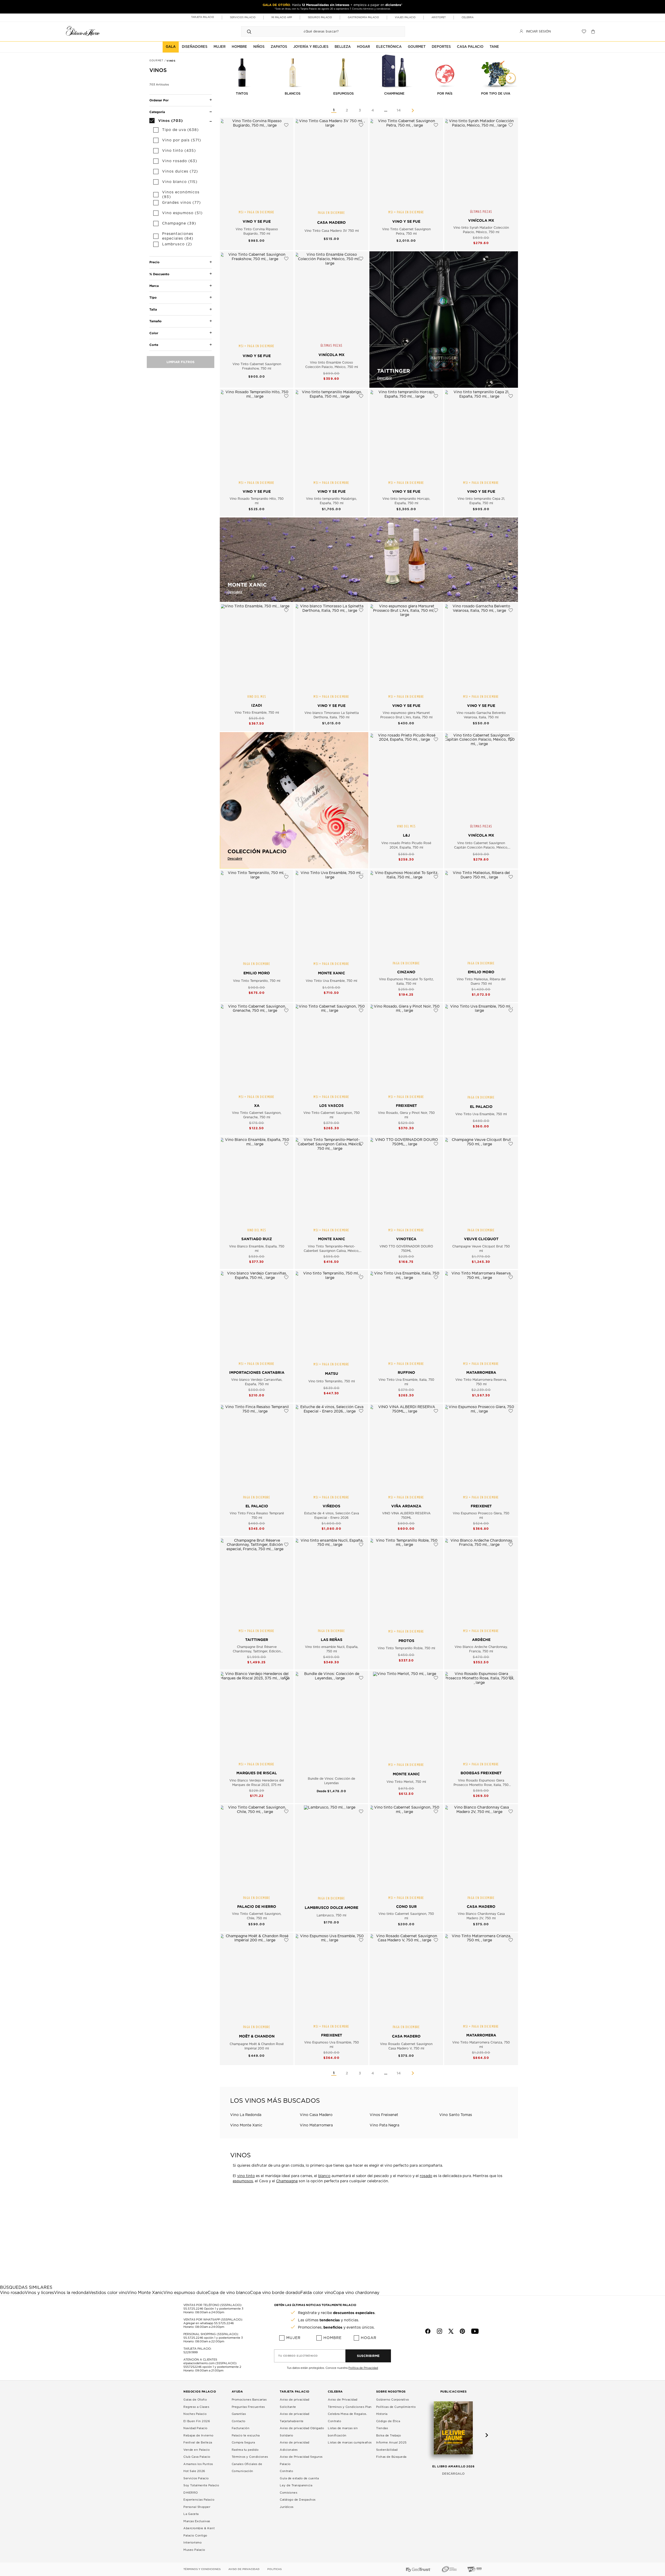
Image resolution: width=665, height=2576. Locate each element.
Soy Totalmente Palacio (201, 2485)
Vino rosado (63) (180, 161)
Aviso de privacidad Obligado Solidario (302, 2432)
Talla (153, 309)
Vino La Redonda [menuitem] (246, 2115)
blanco (324, 2176)
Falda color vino (317, 2293)
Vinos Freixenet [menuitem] (384, 2115)
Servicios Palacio (196, 2478)
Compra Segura (243, 2443)
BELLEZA (343, 47)
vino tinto (246, 2176)
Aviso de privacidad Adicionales (295, 2446)
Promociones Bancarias (249, 2400)
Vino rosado (12, 2293)
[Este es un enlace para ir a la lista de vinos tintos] (242, 71)
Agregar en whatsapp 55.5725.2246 (209, 2323)
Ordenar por (159, 100)
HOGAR (363, 47)
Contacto (239, 2421)
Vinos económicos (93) (181, 195)
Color (154, 333)
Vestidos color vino (108, 2293)
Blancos (293, 94)
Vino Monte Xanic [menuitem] (246, 2125)
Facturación (241, 2428)
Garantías (239, 2414)
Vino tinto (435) (179, 151)
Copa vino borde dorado (275, 2293)
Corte (154, 345)
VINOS (171, 61)
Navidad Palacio (195, 2428)
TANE (494, 47)
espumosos (243, 2181)
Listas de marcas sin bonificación (343, 2432)
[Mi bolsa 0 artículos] (594, 31)
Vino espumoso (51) (182, 213)
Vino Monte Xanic (145, 2293)
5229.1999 (191, 2352)
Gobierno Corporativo (393, 2400)
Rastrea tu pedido (245, 2450)
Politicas (274, 2569)
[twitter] (451, 2331)
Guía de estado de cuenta (299, 2478)
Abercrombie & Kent (199, 2528)
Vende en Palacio (197, 2450)
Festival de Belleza (198, 2443)
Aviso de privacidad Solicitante (295, 2403)
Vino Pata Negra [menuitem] (384, 2125)
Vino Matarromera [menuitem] (316, 2125)
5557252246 (192, 2367)
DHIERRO (191, 2493)
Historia (382, 2414)
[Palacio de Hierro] (83, 31)
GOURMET (417, 47)
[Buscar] (249, 31)
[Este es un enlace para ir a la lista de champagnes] (394, 71)
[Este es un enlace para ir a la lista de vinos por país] (445, 71)
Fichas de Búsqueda (391, 2457)
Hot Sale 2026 (194, 2471)
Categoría (157, 112)
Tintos (242, 94)
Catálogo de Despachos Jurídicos (298, 2503)
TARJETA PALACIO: (197, 2349)
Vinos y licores (39, 2293)
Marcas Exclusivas (197, 2521)
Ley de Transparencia (296, 2485)
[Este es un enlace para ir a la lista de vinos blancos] (293, 71)
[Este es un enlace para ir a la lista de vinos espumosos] (344, 71)
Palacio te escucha (246, 2436)
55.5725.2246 (193, 2309)
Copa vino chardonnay (356, 2293)
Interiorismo (192, 2543)
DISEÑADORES (195, 47)
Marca (154, 286)
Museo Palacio (194, 2550)
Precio (154, 262)
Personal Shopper (197, 2507)
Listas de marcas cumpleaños (350, 2443)
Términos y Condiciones (250, 2457)
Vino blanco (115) (180, 182)
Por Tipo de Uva (496, 94)
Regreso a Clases (196, 2407)
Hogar (369, 2338)
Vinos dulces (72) (180, 172)
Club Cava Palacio (197, 2457)
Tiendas (382, 2428)
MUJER (220, 47)
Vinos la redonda (71, 2293)
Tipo (153, 297)
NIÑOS (259, 47)
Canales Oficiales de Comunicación (247, 2468)
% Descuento (159, 274)
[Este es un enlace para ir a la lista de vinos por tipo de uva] (496, 71)
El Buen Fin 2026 (197, 2421)
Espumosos (344, 94)
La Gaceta (191, 2514)
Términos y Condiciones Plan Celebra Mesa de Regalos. (350, 2411)
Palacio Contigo (195, 2536)
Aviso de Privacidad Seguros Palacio (301, 2460)
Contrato (286, 2471)
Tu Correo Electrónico (298, 2356)
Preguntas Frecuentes (248, 2407)
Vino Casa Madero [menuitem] (316, 2115)
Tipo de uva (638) (180, 130)
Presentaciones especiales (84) (178, 236)
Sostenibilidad (387, 2450)
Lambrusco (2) (177, 244)
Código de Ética (388, 2421)
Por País (445, 94)
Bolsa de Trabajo (389, 2436)
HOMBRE (239, 47)
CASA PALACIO (470, 47)
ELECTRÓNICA (389, 47)
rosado (426, 2176)
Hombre (332, 2338)
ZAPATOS (279, 47)
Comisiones (288, 2493)
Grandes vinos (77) (181, 203)
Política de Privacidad (363, 2368)
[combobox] (318, 31)
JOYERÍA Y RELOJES (311, 47)
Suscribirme (368, 2356)
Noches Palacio (195, 2414)
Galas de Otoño (195, 2400)
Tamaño (155, 321)
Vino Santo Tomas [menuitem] (456, 2115)
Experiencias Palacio (199, 2500)
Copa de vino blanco (229, 2293)
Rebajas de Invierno (198, 2436)
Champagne (394, 94)
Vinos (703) (171, 120)
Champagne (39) (179, 224)
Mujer (293, 2338)
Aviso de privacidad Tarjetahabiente (295, 2418)
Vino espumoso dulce (185, 2293)
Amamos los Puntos (198, 2464)
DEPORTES (441, 47)
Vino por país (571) (182, 140)
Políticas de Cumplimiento (396, 2407)
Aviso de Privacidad (343, 2400)
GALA (171, 47)
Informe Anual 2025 (391, 2443)
